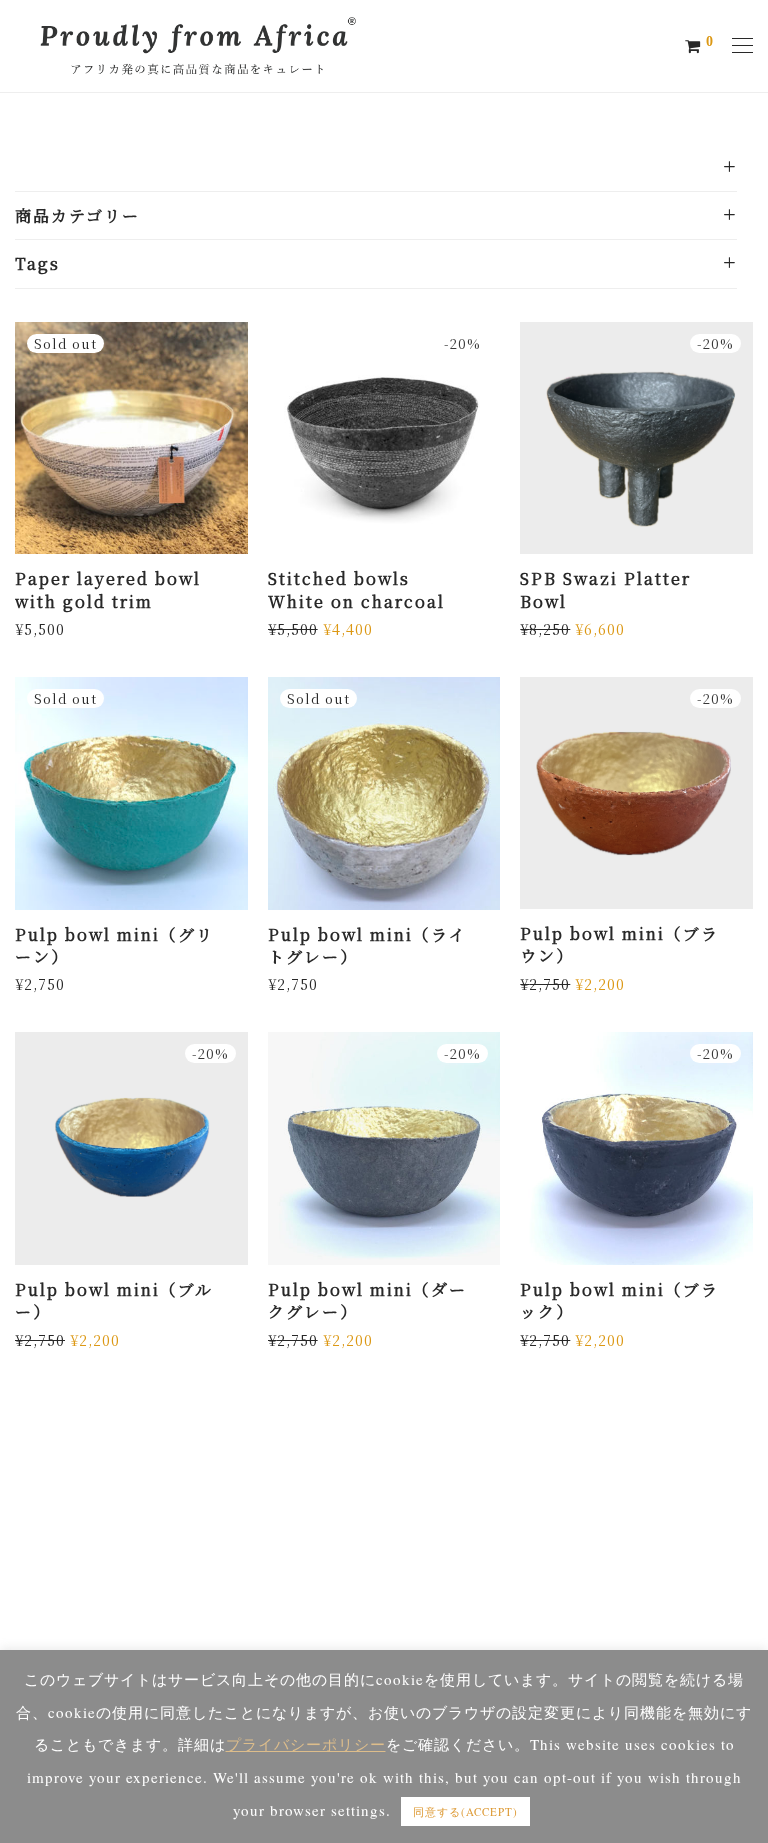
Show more (50, 628)
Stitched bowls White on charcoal (356, 589)
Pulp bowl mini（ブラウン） (619, 944)
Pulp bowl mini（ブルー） (114, 1300)
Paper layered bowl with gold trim (108, 589)
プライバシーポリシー (306, 1744)
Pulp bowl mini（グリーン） (114, 945)
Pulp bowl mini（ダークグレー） (367, 1300)
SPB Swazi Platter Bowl (605, 589)
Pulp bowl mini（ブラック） (619, 1300)
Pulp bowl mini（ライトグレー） (367, 945)
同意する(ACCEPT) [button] (465, 1811)
